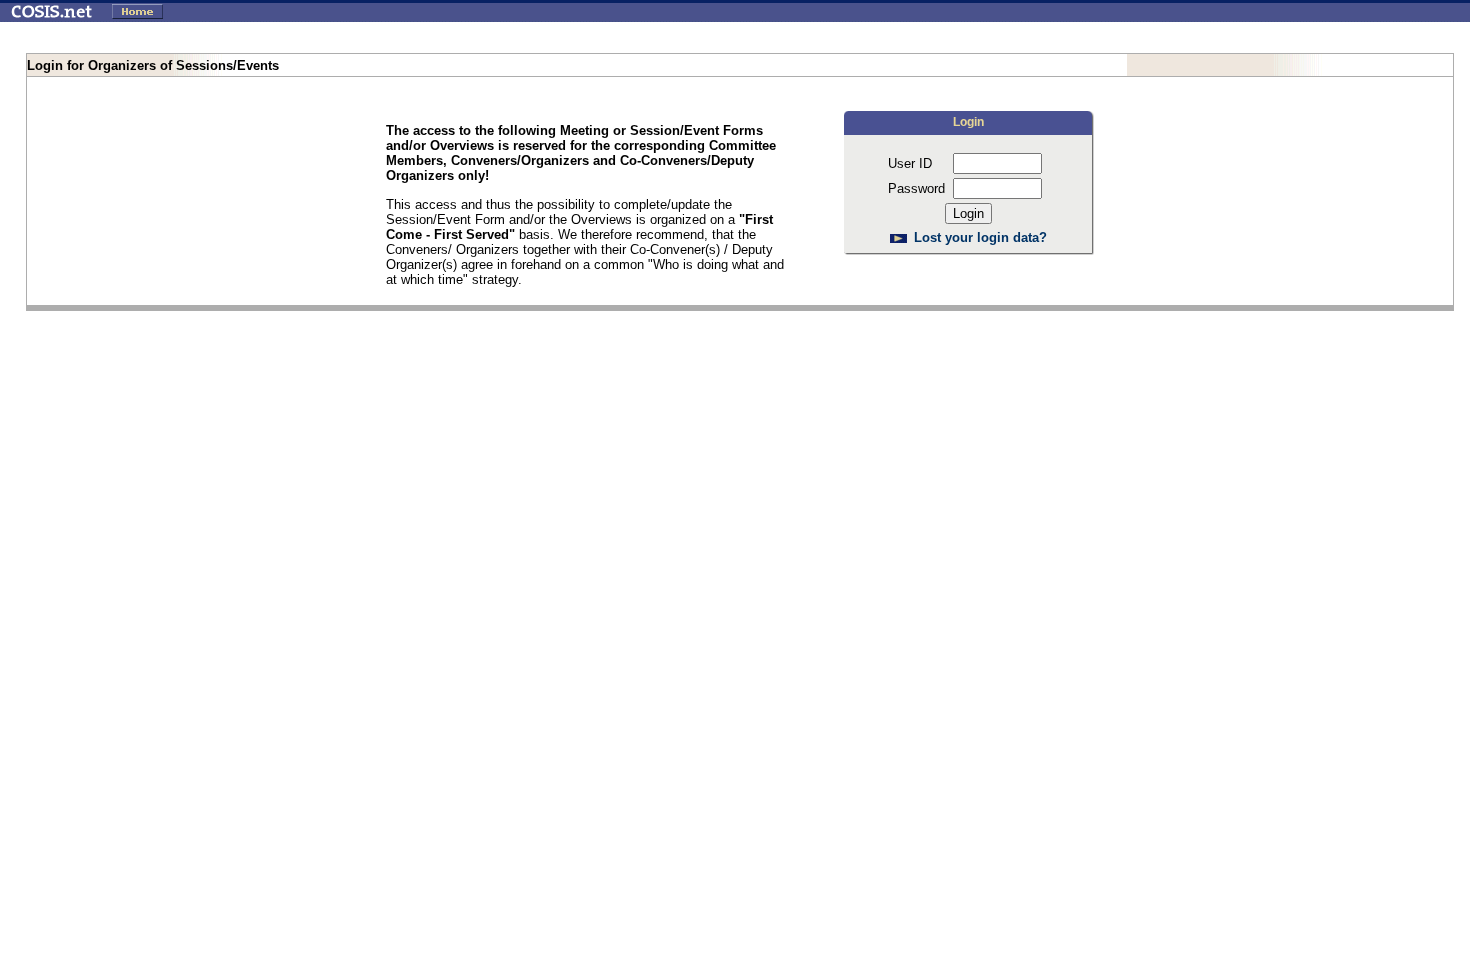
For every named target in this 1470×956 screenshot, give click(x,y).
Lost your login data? (980, 237)
